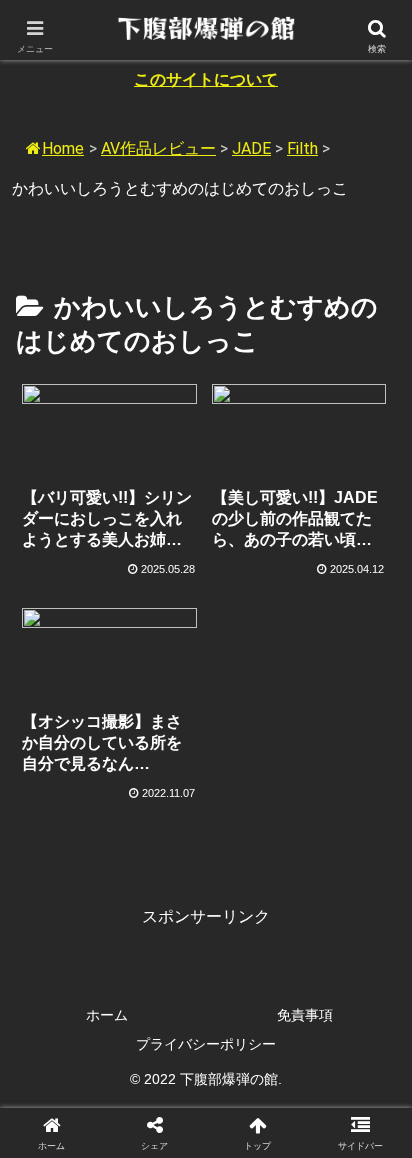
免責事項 (305, 1015)
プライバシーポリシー (206, 1044)
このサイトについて (206, 79)
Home (63, 148)
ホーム (107, 1015)
